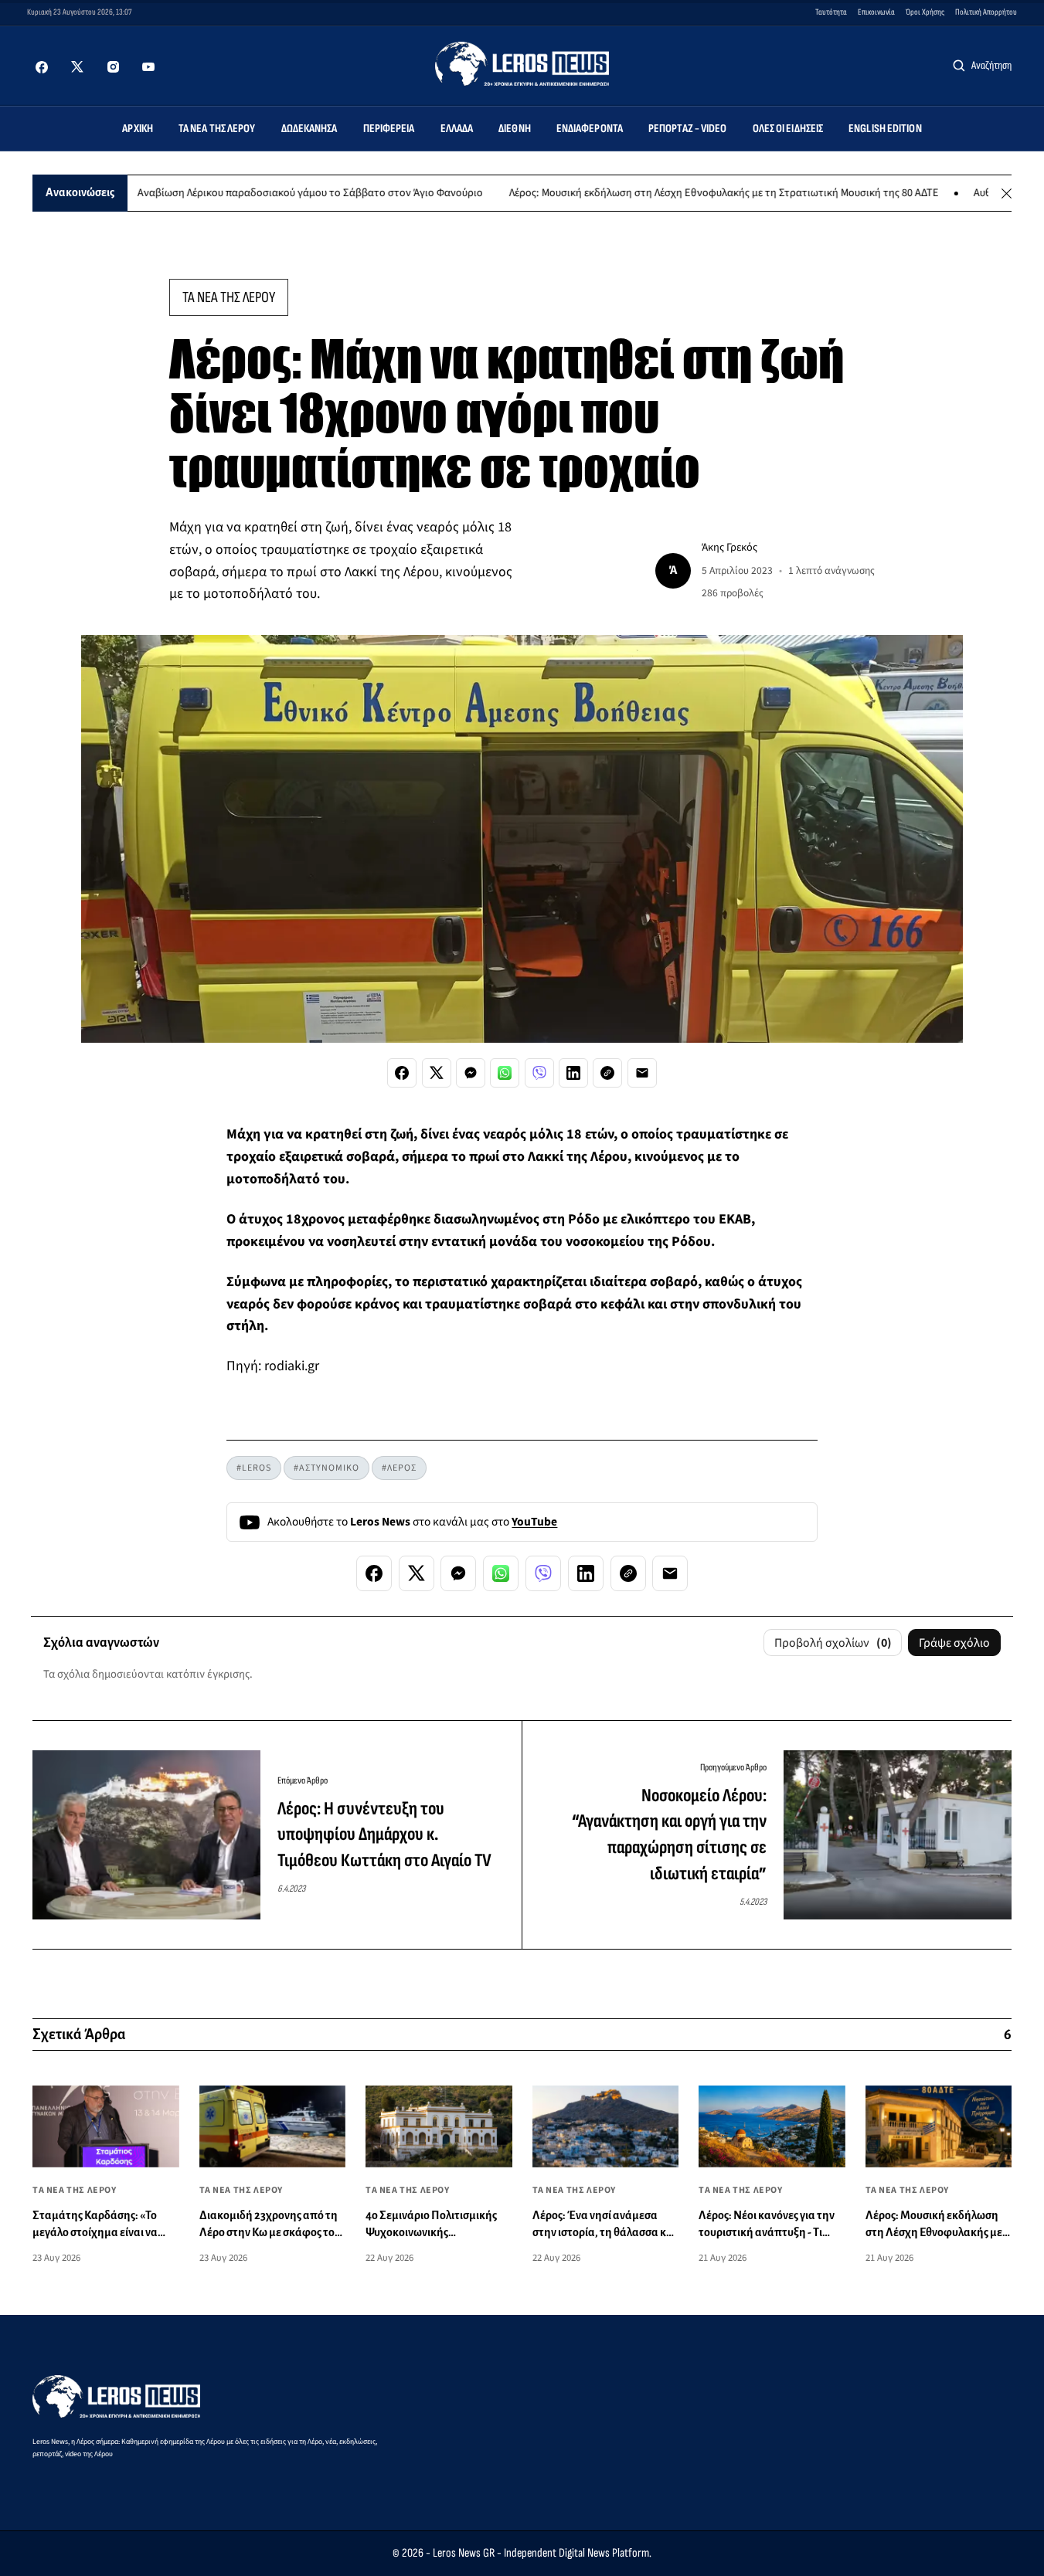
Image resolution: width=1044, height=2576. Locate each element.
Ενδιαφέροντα (590, 129)
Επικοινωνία (876, 12)
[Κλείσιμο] (1007, 193)
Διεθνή (515, 129)
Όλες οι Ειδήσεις (788, 129)
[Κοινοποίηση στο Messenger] (471, 1073)
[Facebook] (42, 67)
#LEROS (254, 1468)
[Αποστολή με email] (642, 1073)
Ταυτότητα (831, 12)
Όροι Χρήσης (925, 12)
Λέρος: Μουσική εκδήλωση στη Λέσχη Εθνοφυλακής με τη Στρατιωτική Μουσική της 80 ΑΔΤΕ (668, 193)
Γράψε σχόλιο (954, 1643)
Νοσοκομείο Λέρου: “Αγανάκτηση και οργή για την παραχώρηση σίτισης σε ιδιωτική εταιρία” (669, 1834)
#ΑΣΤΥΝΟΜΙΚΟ (326, 1468)
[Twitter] (77, 67)
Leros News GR (464, 2553)
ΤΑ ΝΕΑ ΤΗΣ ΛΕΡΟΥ (229, 297)
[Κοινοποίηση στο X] (437, 1073)
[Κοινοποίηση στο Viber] (539, 1073)
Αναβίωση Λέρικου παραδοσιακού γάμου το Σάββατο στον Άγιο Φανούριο (255, 193)
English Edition (885, 129)
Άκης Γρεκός (729, 547)
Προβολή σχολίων (833, 1643)
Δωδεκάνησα (309, 129)
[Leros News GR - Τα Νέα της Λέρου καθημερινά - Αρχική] (522, 64)
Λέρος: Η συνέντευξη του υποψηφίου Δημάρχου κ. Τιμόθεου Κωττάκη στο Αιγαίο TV (384, 1834)
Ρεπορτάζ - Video (688, 129)
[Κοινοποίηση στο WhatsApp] (505, 1073)
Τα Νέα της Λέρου (217, 129)
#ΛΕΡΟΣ (399, 1468)
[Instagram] (113, 67)
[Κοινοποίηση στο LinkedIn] (573, 1073)
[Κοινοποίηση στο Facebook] (402, 1073)
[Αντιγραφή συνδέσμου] (607, 1073)
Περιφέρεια (389, 129)
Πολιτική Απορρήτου (986, 12)
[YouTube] (148, 67)
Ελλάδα (457, 129)
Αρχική (138, 129)
